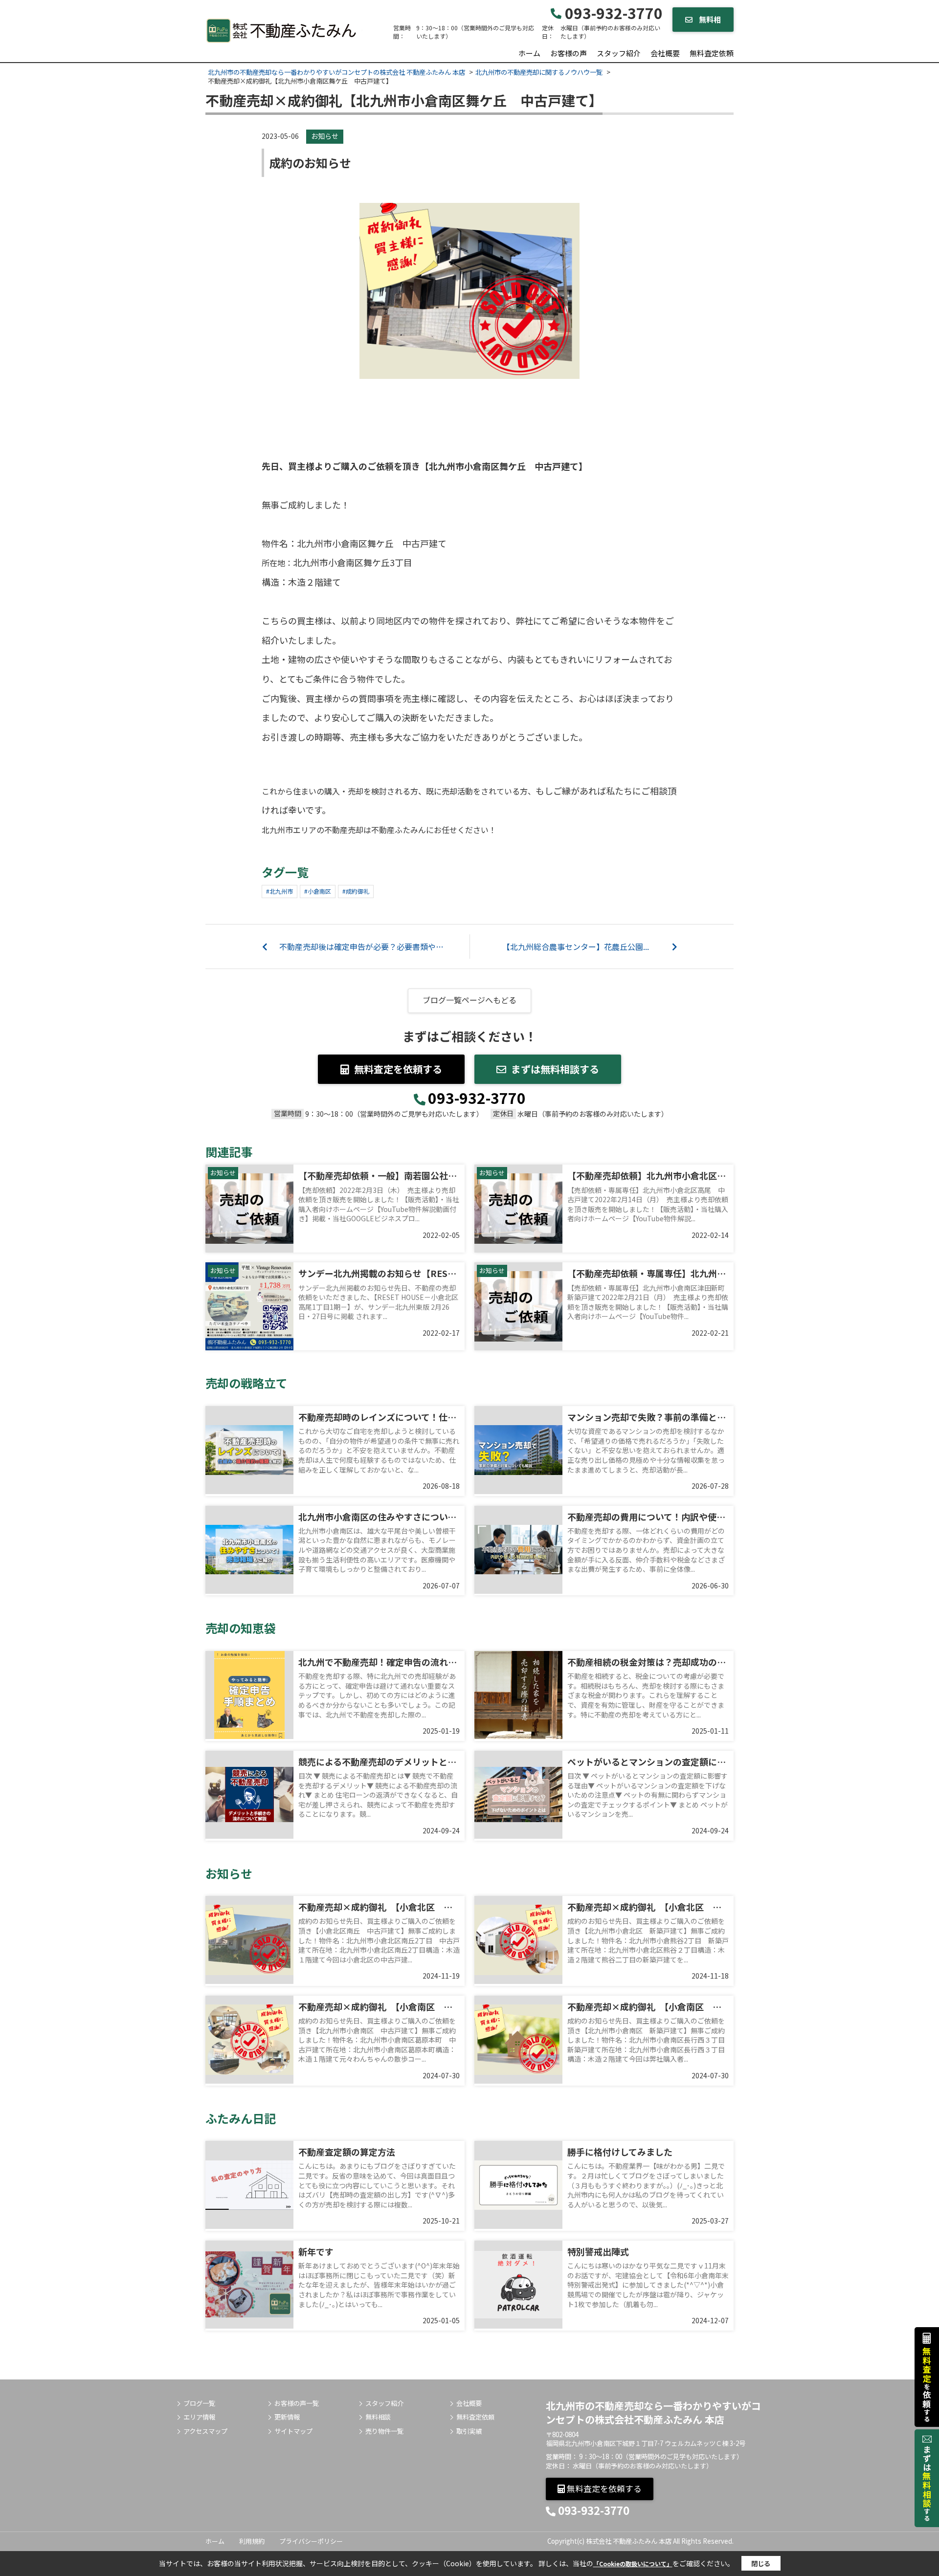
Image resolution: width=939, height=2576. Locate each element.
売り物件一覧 (384, 2431)
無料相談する (706, 23)
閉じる (761, 2564)
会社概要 (665, 53)
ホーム (529, 53)
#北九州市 (279, 891)
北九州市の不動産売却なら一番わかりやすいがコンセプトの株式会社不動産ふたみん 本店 (653, 2412)
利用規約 (252, 2541)
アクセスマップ (205, 2431)
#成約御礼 (356, 891)
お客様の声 (569, 53)
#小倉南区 (318, 891)
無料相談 (378, 2417)
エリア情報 (199, 2417)
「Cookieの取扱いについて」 (633, 2564)
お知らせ (325, 136)
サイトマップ (293, 2431)
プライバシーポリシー (311, 2541)
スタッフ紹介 (619, 53)
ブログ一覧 (199, 2403)
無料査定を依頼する (398, 1069)
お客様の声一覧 (297, 2403)
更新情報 (287, 2417)
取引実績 (469, 2431)
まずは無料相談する (555, 1069)
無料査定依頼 (712, 53)
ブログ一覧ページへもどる (469, 1000)
